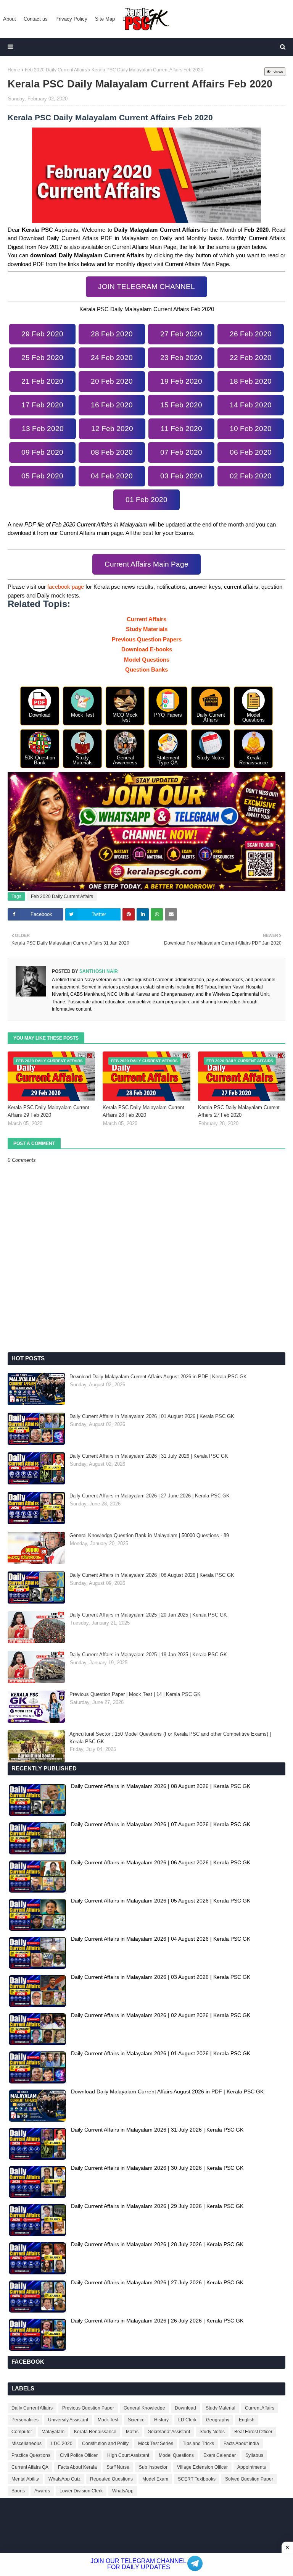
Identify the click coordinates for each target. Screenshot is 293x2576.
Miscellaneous (27, 2444)
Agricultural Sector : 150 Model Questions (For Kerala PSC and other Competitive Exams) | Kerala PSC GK (170, 1738)
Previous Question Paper (88, 2408)
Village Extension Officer (202, 2467)
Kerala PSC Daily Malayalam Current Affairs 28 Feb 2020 (143, 1111)
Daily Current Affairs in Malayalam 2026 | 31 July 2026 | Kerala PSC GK (149, 1456)
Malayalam (53, 2432)
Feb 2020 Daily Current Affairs (56, 70)
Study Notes (212, 2432)
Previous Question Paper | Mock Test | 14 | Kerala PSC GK (135, 1694)
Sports (18, 2491)
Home (14, 70)
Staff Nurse (118, 2467)
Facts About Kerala (77, 2467)
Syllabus (254, 2455)
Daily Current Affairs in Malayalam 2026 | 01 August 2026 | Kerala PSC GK (152, 1416)
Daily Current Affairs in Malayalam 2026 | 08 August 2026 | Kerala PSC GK (152, 1575)
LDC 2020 (62, 2444)
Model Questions (147, 660)
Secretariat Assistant (169, 2432)
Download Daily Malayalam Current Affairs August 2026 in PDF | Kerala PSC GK (158, 1377)
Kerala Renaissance (95, 2432)
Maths (132, 2432)
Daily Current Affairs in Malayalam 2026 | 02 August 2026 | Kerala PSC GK (161, 2015)
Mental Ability (25, 2479)
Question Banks (146, 669)
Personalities (25, 2420)
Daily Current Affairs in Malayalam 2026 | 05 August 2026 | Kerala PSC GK (161, 1901)
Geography (218, 2420)
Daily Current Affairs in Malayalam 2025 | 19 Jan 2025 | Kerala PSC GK (148, 1655)
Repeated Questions (111, 2479)
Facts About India (241, 2444)
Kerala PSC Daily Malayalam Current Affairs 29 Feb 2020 (48, 1111)
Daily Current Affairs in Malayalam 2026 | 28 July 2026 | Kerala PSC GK (157, 2244)
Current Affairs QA (30, 2467)
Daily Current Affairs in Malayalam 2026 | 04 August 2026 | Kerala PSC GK (161, 1939)
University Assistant (68, 2420)
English (247, 2420)
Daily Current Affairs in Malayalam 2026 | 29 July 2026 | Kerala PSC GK (157, 2206)
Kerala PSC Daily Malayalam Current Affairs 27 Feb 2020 (239, 1111)
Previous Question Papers (147, 639)
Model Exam (155, 2479)
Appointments (252, 2467)
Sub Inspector (153, 2467)
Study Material (221, 2408)
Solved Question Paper (249, 2479)
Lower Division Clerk (81, 2491)
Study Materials (147, 629)
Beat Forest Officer (253, 2432)
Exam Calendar (220, 2455)
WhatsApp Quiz (64, 2479)
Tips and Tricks (198, 2444)
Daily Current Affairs (32, 2408)
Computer (22, 2432)
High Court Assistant (128, 2455)
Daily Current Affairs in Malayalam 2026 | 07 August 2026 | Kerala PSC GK (161, 1824)
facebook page (66, 587)
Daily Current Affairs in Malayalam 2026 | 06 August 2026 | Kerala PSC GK (161, 1862)
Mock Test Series (156, 2444)
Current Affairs (146, 619)
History (161, 2420)
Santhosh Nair (98, 971)
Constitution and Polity (105, 2444)
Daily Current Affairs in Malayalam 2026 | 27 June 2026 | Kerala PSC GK (150, 1496)
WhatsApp (123, 2491)
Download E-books (147, 649)
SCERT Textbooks (197, 2479)
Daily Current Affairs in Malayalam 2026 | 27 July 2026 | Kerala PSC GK (157, 2282)
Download (185, 2408)
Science (136, 2420)
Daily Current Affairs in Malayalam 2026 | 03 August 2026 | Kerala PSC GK (161, 1977)
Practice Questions (31, 2455)
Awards (42, 2491)
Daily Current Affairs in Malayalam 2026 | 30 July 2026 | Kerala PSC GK (157, 2168)
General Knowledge (144, 2408)
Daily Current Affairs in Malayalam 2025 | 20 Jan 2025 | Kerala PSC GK (148, 1615)
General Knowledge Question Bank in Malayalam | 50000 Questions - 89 (149, 1535)
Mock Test (108, 2420)
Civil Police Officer (79, 2455)
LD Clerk (187, 2420)
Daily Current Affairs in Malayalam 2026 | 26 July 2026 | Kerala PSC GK (157, 2321)
